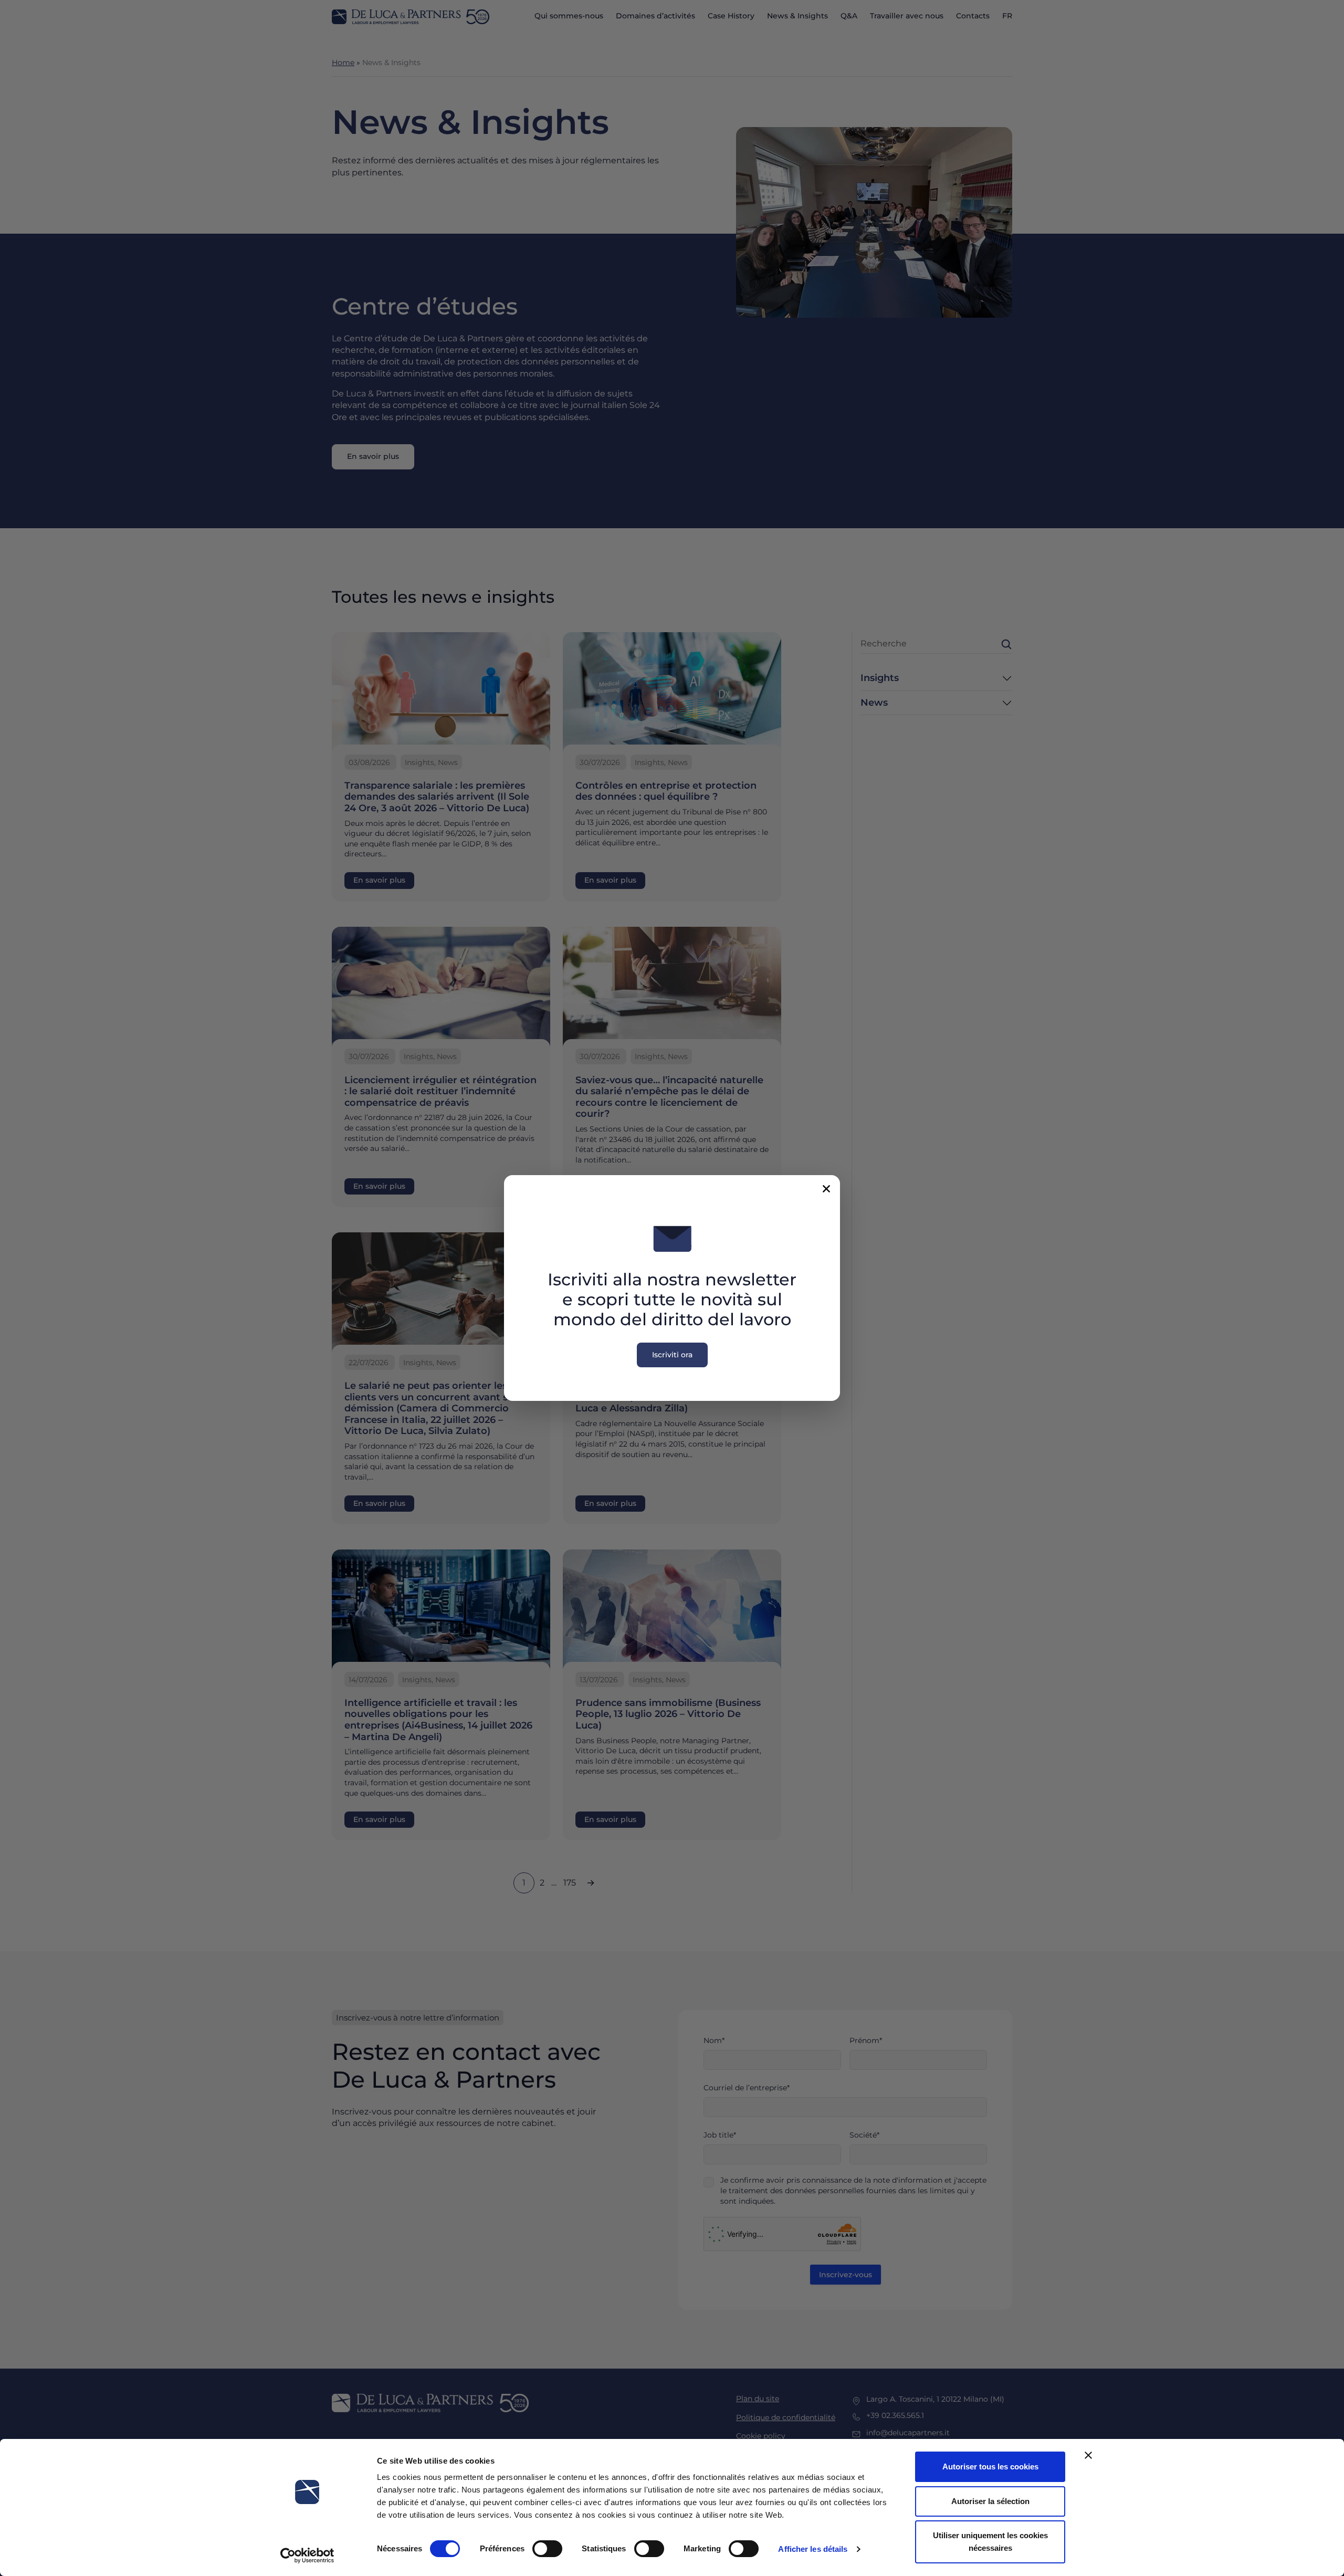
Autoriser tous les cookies (990, 2467)
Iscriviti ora (672, 1355)
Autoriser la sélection (990, 2501)
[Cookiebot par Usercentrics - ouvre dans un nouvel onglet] (307, 2556)
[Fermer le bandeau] (1088, 2455)
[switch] (547, 2549)
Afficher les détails (813, 2549)
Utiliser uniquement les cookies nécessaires (990, 2542)
